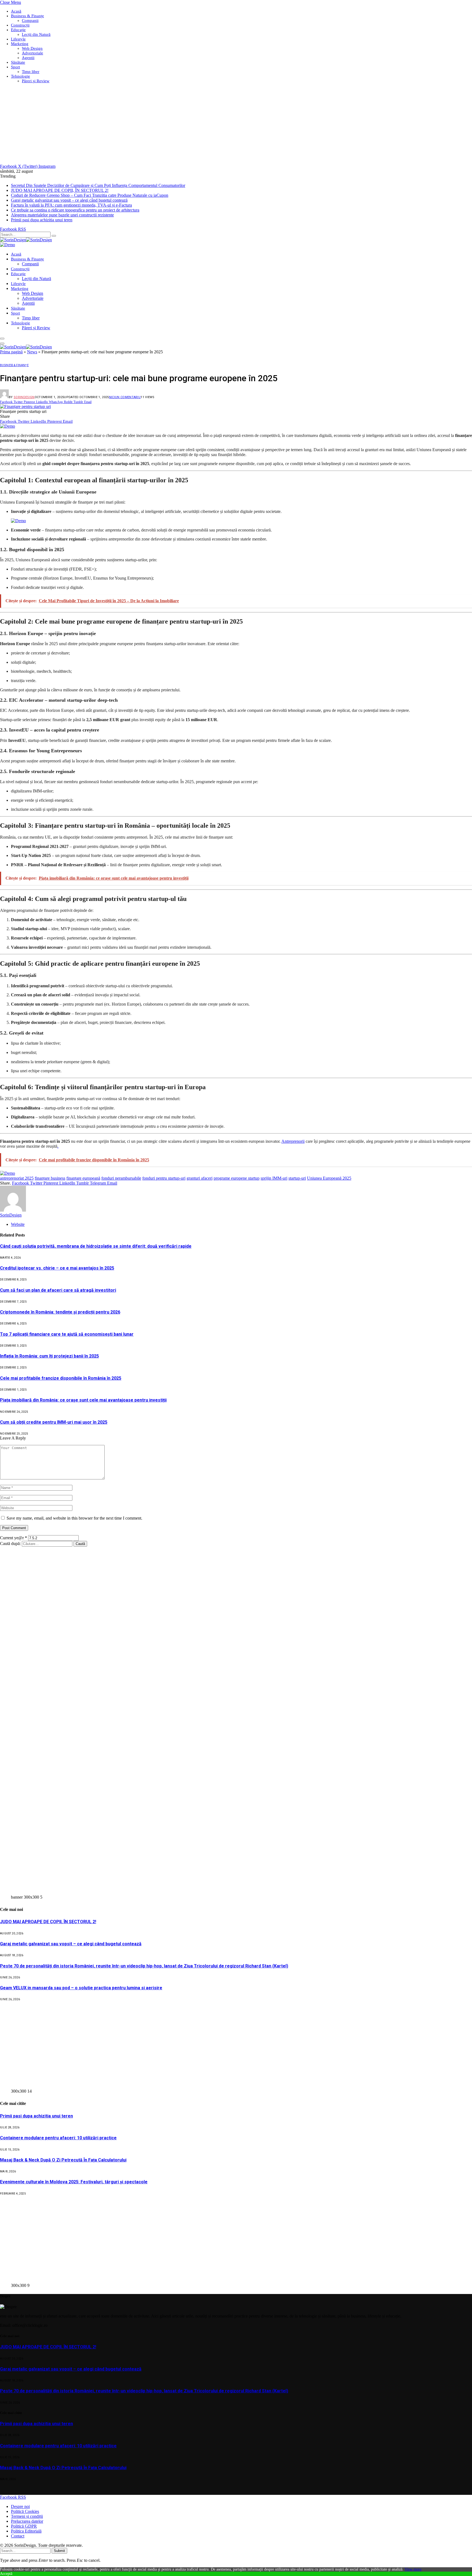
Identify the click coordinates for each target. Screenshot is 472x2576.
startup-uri (297, 1178)
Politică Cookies (25, 2511)
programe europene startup (237, 1178)
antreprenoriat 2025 (17, 1178)
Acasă (16, 11)
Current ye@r (14, 1538)
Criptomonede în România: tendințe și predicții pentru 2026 (60, 1312)
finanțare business (50, 1178)
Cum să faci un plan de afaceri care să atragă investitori (58, 1290)
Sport (15, 67)
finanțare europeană (83, 1178)
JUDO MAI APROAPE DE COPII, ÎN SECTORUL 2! (60, 190)
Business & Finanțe (27, 16)
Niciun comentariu (125, 397)
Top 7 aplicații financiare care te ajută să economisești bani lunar (67, 1334)
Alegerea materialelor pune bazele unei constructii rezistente (62, 215)
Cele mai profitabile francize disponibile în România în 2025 (61, 1378)
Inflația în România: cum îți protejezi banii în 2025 (49, 1356)
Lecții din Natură (36, 34)
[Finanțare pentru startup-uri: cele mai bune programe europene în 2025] (25, 406)
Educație (18, 30)
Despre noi (20, 2506)
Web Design (32, 48)
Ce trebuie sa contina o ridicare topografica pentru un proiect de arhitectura (75, 210)
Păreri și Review (36, 81)
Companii (30, 20)
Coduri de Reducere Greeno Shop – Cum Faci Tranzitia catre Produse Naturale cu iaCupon (90, 195)
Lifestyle (18, 39)
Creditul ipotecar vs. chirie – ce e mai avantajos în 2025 (57, 1268)
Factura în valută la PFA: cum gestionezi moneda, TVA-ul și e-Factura (71, 205)
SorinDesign (24, 397)
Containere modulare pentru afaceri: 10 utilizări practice (58, 2138)
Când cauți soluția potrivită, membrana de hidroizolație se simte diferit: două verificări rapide (96, 1246)
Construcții (20, 25)
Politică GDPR (24, 2526)
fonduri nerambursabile (121, 1178)
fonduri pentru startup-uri (164, 1178)
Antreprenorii (293, 1141)
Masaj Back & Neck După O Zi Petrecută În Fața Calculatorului (63, 2160)
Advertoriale (33, 53)
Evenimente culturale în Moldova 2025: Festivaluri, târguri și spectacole (74, 2182)
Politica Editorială (26, 2531)
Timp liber (31, 72)
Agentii (28, 58)
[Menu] (2, 339)
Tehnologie (20, 76)
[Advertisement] (164, 126)
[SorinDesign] (26, 240)
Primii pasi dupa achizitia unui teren (42, 220)
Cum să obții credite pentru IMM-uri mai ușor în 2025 (54, 1422)
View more (413, 2569)
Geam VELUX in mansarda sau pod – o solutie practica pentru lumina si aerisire (81, 1988)
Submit (59, 2551)
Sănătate (18, 62)
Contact (18, 2536)
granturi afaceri (200, 1178)
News (32, 352)
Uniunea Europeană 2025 (329, 1178)
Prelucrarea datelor (27, 2521)
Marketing (20, 44)
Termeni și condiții (27, 2516)
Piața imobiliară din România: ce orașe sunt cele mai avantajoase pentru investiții (83, 1400)
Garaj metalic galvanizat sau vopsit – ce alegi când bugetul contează (69, 200)
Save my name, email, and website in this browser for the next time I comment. (74, 1518)
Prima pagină (11, 352)
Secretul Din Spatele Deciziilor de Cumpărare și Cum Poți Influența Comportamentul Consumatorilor (98, 185)
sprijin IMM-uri (274, 1178)
